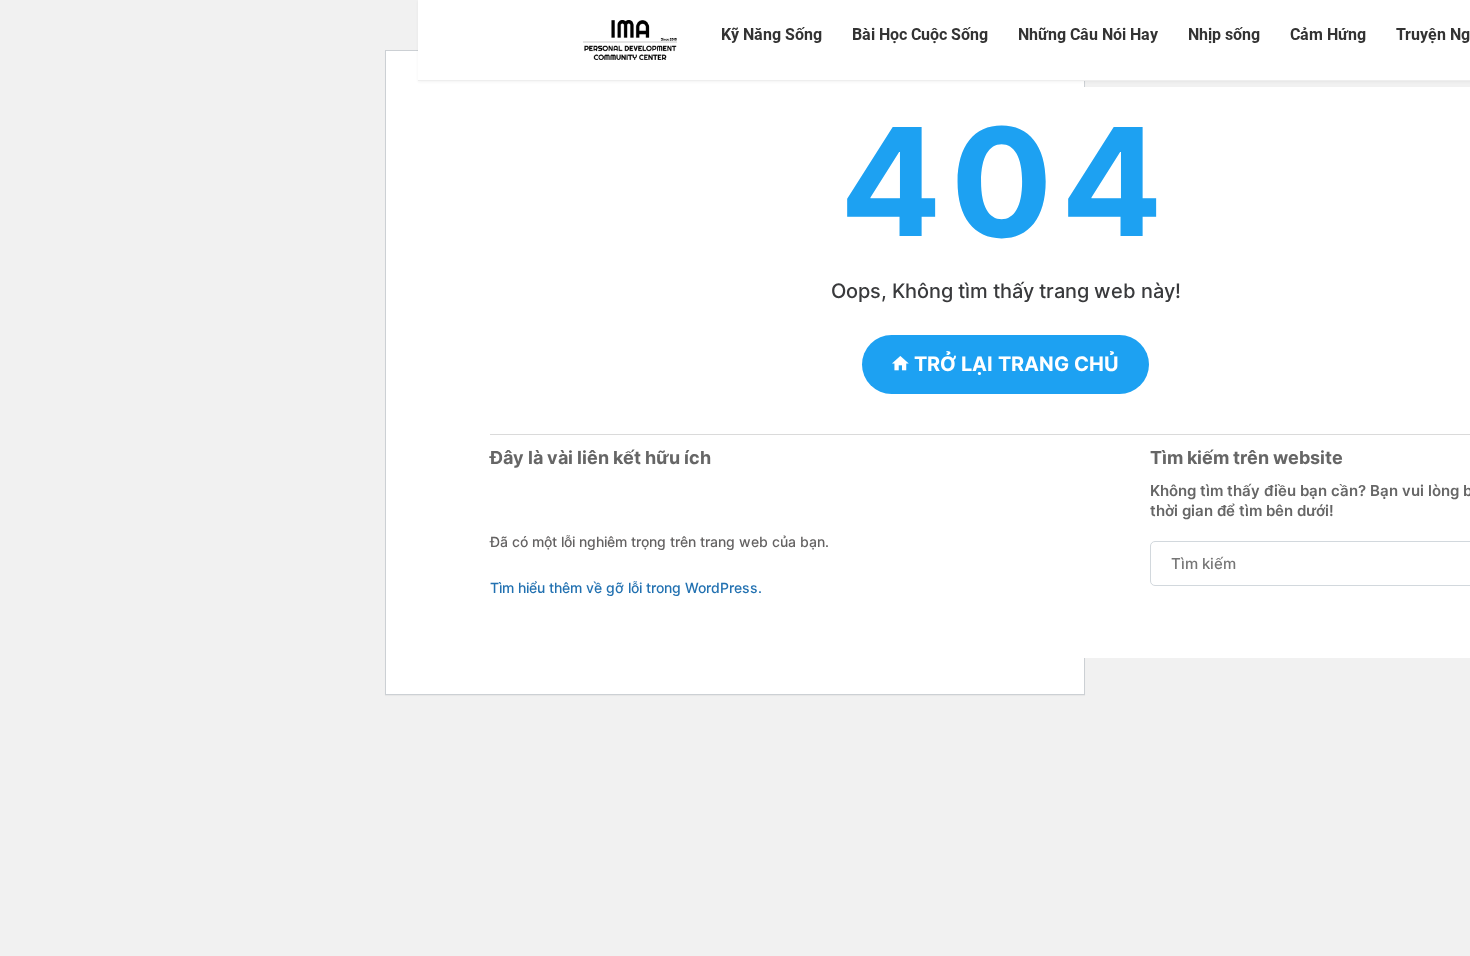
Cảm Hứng (1328, 34)
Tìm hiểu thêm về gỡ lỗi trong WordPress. (626, 587)
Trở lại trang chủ (1014, 364)
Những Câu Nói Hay (1088, 34)
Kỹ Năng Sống (771, 34)
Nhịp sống (1224, 34)
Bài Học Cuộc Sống (920, 34)
